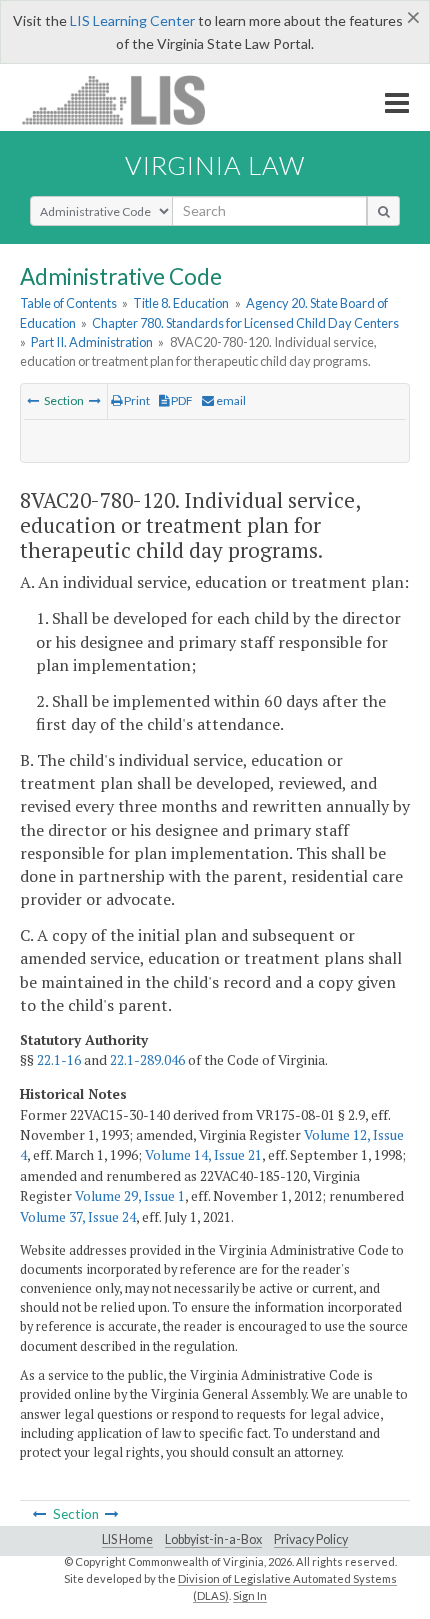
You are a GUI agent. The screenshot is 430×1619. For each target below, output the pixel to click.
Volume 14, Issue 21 (203, 1155)
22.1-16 (59, 1060)
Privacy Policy (311, 1539)
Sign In (250, 1595)
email (230, 400)
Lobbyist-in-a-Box (213, 1539)
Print (136, 400)
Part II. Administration (92, 342)
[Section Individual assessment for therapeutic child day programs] (33, 400)
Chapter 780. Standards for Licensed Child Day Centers (245, 323)
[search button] (383, 211)
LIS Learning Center (132, 20)
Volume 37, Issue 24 (78, 1217)
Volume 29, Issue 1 (130, 1196)
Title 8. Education (181, 303)
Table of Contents (68, 303)
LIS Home (127, 1539)
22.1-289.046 (147, 1060)
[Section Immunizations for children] (95, 400)
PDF (181, 400)
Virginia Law (215, 165)
